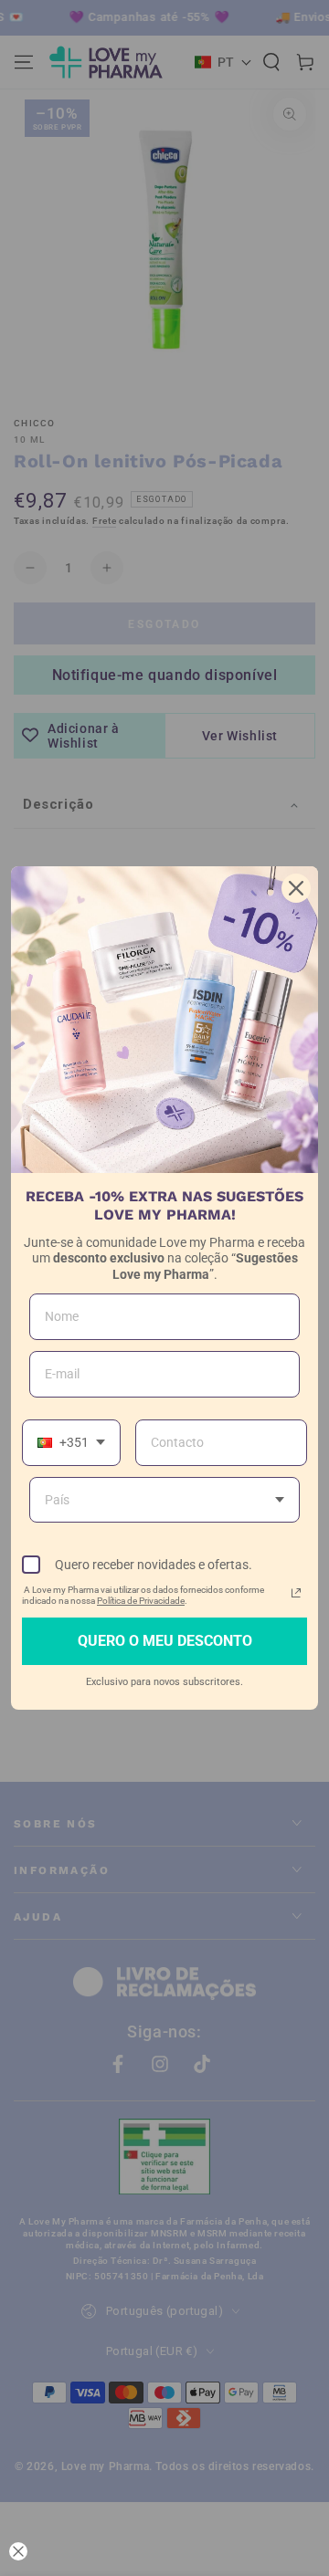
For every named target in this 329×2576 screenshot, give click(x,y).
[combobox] (71, 1443)
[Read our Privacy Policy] (296, 1593)
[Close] (296, 888)
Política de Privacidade (141, 1601)
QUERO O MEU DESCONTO (165, 1641)
